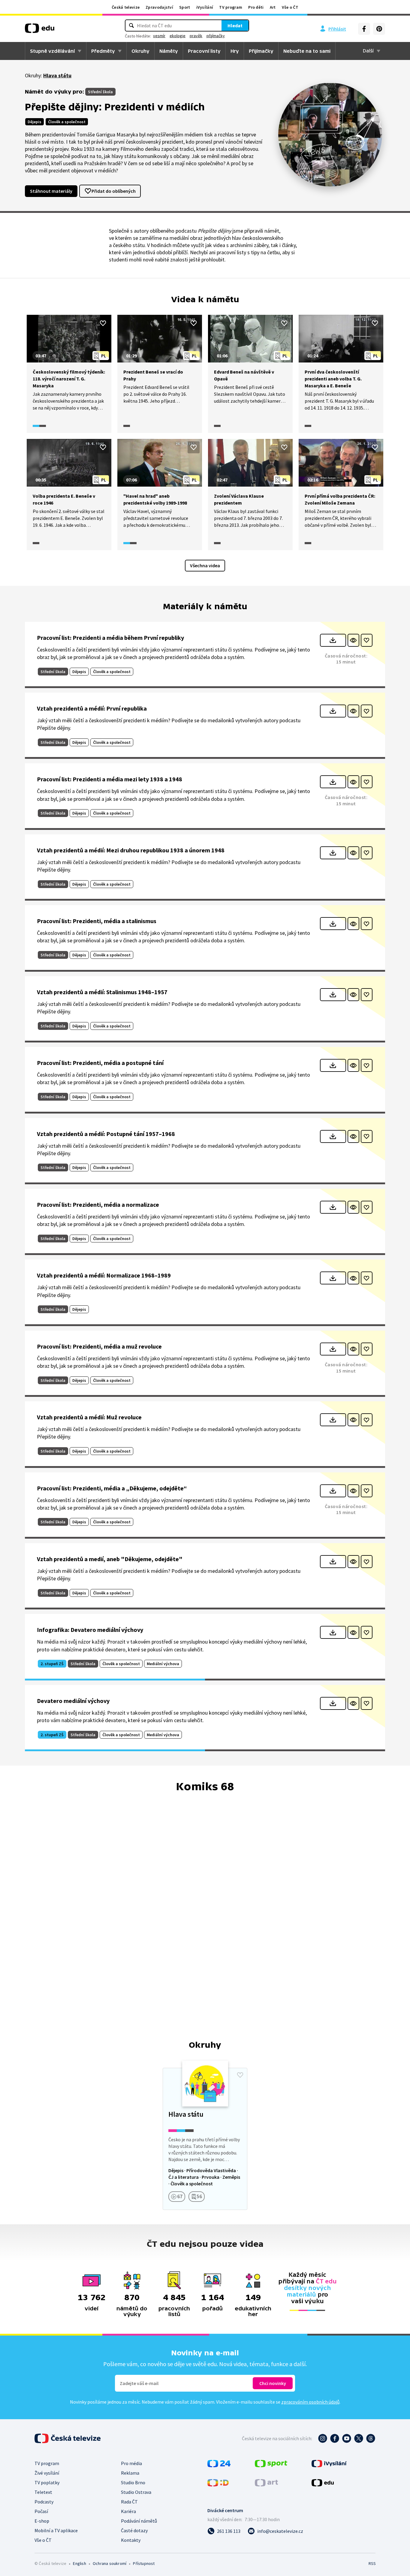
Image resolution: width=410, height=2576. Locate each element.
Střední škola (100, 92)
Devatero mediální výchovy (73, 1701)
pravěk (196, 36)
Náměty (169, 51)
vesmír (159, 36)
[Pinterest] (379, 29)
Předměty (103, 51)
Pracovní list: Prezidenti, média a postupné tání (100, 1063)
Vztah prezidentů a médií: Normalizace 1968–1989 (104, 1275)
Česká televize (126, 7)
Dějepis (35, 122)
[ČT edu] (40, 30)
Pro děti (256, 7)
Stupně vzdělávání (52, 51)
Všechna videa (205, 565)
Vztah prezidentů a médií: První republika (92, 708)
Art (273, 7)
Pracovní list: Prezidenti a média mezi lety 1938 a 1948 (110, 779)
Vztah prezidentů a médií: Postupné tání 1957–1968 (106, 1134)
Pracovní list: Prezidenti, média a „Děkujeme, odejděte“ (112, 1488)
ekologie (178, 36)
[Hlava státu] (205, 2139)
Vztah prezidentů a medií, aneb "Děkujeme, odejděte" (110, 1559)
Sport (185, 7)
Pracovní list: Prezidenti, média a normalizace (98, 1205)
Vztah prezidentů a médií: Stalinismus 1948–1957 (102, 992)
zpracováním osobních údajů (310, 2402)
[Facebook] (364, 29)
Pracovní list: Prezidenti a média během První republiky (110, 638)
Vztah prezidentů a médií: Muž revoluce (89, 1417)
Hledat (235, 25)
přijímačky (216, 36)
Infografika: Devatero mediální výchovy (90, 1630)
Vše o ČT (290, 7)
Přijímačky (261, 51)
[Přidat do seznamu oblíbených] (103, 323)
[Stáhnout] (333, 640)
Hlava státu (57, 75)
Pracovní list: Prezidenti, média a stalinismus (97, 921)
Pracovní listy (204, 51)
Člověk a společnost (67, 122)
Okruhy (140, 51)
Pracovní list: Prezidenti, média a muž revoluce (99, 1346)
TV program (231, 7)
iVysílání (205, 7)
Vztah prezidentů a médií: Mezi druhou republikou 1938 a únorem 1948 (131, 850)
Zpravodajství (159, 7)
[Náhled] (353, 640)
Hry (235, 51)
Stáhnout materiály (51, 191)
